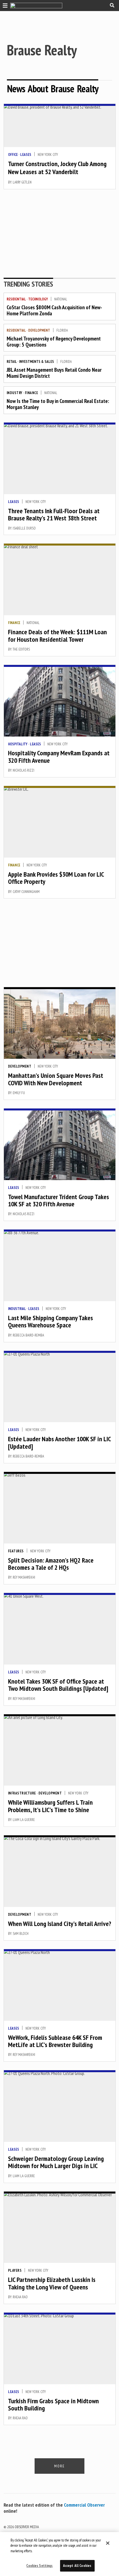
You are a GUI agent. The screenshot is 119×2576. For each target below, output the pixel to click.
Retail (12, 362)
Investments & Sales (37, 362)
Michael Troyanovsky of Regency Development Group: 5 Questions (54, 342)
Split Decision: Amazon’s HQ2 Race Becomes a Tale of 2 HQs (51, 1564)
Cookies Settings (39, 2566)
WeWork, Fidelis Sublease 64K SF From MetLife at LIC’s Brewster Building (55, 2041)
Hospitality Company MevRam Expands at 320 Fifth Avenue (59, 757)
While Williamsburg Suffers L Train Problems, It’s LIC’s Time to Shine (50, 1806)
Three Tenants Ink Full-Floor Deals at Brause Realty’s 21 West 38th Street (54, 514)
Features (16, 1551)
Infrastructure (22, 1793)
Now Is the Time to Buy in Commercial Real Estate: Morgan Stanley (58, 404)
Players (15, 2270)
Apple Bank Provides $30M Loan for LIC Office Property (56, 878)
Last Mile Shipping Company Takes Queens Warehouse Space (51, 1321)
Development (39, 330)
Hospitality (18, 744)
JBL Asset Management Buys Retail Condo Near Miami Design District (54, 373)
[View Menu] (4, 5)
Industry (15, 393)
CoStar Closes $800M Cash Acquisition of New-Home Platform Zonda (54, 310)
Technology (38, 299)
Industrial (17, 1309)
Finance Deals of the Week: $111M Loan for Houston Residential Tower (57, 636)
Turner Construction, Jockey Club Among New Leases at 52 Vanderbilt (57, 168)
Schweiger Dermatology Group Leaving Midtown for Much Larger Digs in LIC (56, 2162)
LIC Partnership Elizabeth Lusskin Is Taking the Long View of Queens (52, 2283)
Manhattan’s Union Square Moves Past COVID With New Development (56, 1079)
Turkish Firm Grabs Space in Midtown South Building (53, 2405)
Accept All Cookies (77, 2566)
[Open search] (112, 5)
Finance (32, 393)
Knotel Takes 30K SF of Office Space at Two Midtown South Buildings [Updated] (58, 1685)
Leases (26, 155)
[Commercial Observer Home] (36, 6)
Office (13, 155)
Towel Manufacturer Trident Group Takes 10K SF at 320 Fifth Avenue (59, 1200)
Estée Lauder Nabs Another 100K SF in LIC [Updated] (59, 1442)
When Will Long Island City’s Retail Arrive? (60, 1924)
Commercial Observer (84, 2505)
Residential (16, 299)
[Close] (108, 2543)
